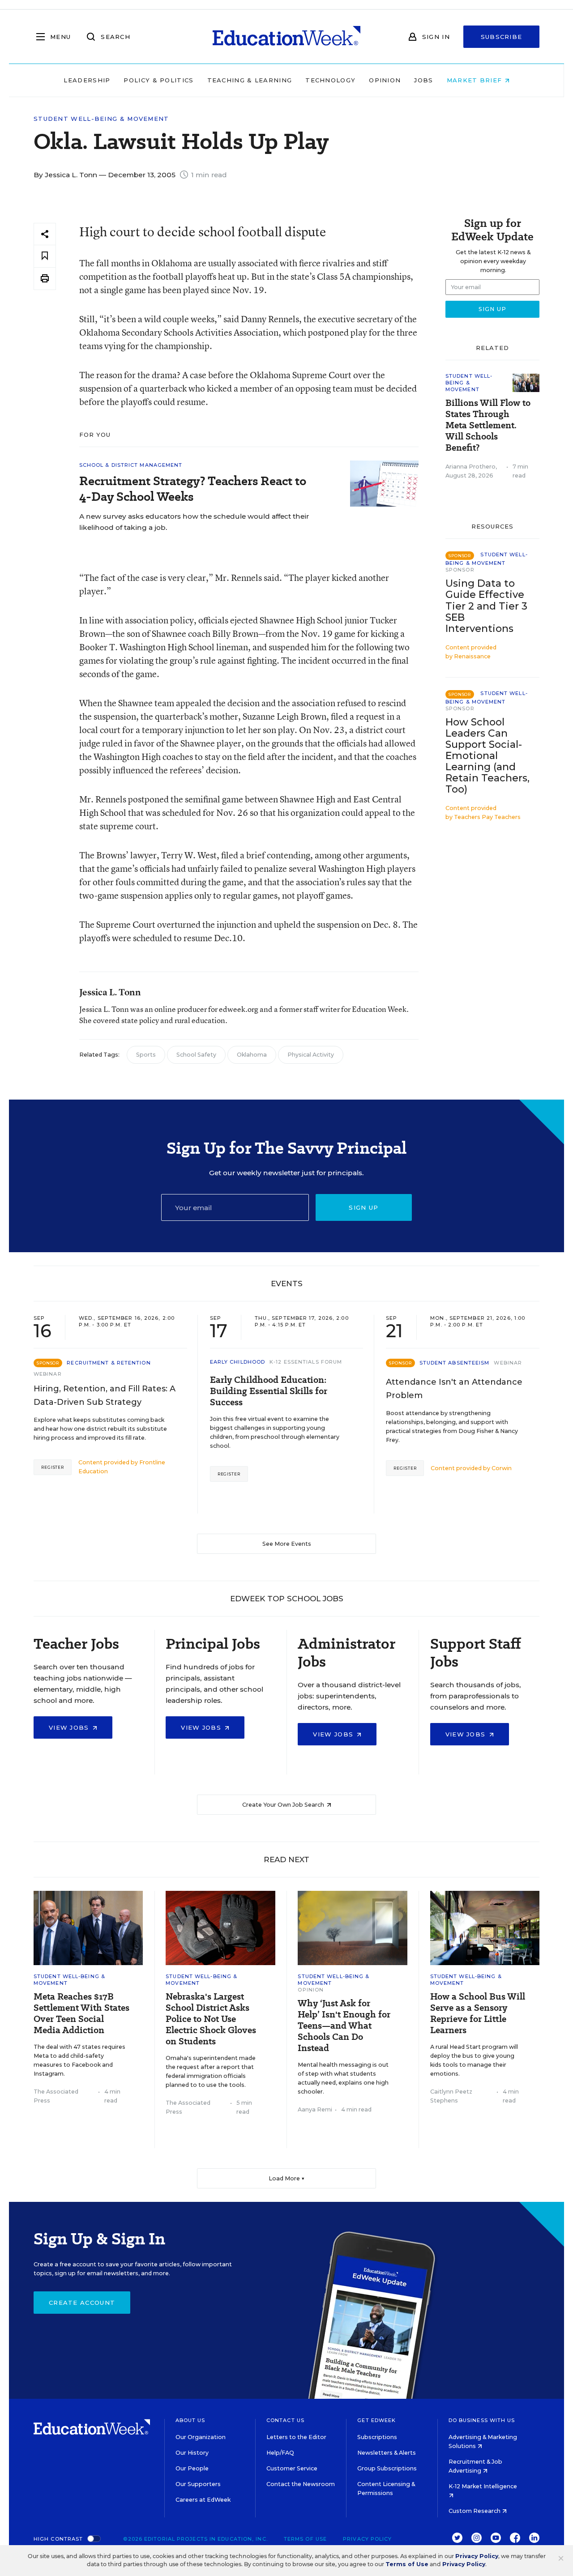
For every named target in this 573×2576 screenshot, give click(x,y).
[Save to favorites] (45, 256)
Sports (146, 1055)
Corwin (502, 1468)
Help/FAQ (280, 2453)
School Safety (196, 1055)
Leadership (87, 80)
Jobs (423, 80)
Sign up (363, 1207)
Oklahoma (252, 1055)
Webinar (48, 1374)
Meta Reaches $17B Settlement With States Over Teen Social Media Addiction (81, 2013)
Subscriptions (377, 2437)
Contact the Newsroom (301, 2484)
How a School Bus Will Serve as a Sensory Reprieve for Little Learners (478, 2013)
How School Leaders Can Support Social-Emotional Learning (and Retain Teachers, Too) (487, 756)
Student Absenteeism (455, 1363)
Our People (192, 2468)
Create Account (82, 2303)
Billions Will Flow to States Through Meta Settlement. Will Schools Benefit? (488, 425)
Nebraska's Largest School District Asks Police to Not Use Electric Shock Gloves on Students (211, 2019)
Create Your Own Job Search (284, 1805)
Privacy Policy (367, 2539)
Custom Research (475, 2511)
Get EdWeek (376, 2420)
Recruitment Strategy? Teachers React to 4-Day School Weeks (193, 489)
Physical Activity (311, 1055)
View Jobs (70, 1727)
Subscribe (502, 37)
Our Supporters (198, 2484)
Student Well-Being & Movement (101, 119)
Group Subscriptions (387, 2468)
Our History (192, 2453)
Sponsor (460, 570)
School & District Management (131, 465)
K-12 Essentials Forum (306, 1362)
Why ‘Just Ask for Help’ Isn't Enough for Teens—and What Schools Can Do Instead (344, 2026)
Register (53, 1467)
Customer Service (292, 2468)
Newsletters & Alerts (387, 2453)
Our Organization (201, 2437)
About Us (190, 2420)
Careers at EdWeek (203, 2500)
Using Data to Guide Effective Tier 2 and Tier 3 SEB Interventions (486, 606)
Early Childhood (238, 1362)
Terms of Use (305, 2539)
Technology (330, 80)
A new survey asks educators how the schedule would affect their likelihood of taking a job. (194, 522)
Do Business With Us (482, 2420)
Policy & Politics (158, 80)
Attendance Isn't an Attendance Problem (454, 1389)
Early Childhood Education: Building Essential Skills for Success (269, 1391)
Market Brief (476, 80)
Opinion (385, 80)
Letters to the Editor (296, 2437)
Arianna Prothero (470, 467)
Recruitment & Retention (109, 1363)
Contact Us (285, 2420)
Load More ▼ (287, 2178)
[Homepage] (286, 37)
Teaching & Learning (250, 80)
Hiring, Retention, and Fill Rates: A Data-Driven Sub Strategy (105, 1395)
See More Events (287, 1544)
